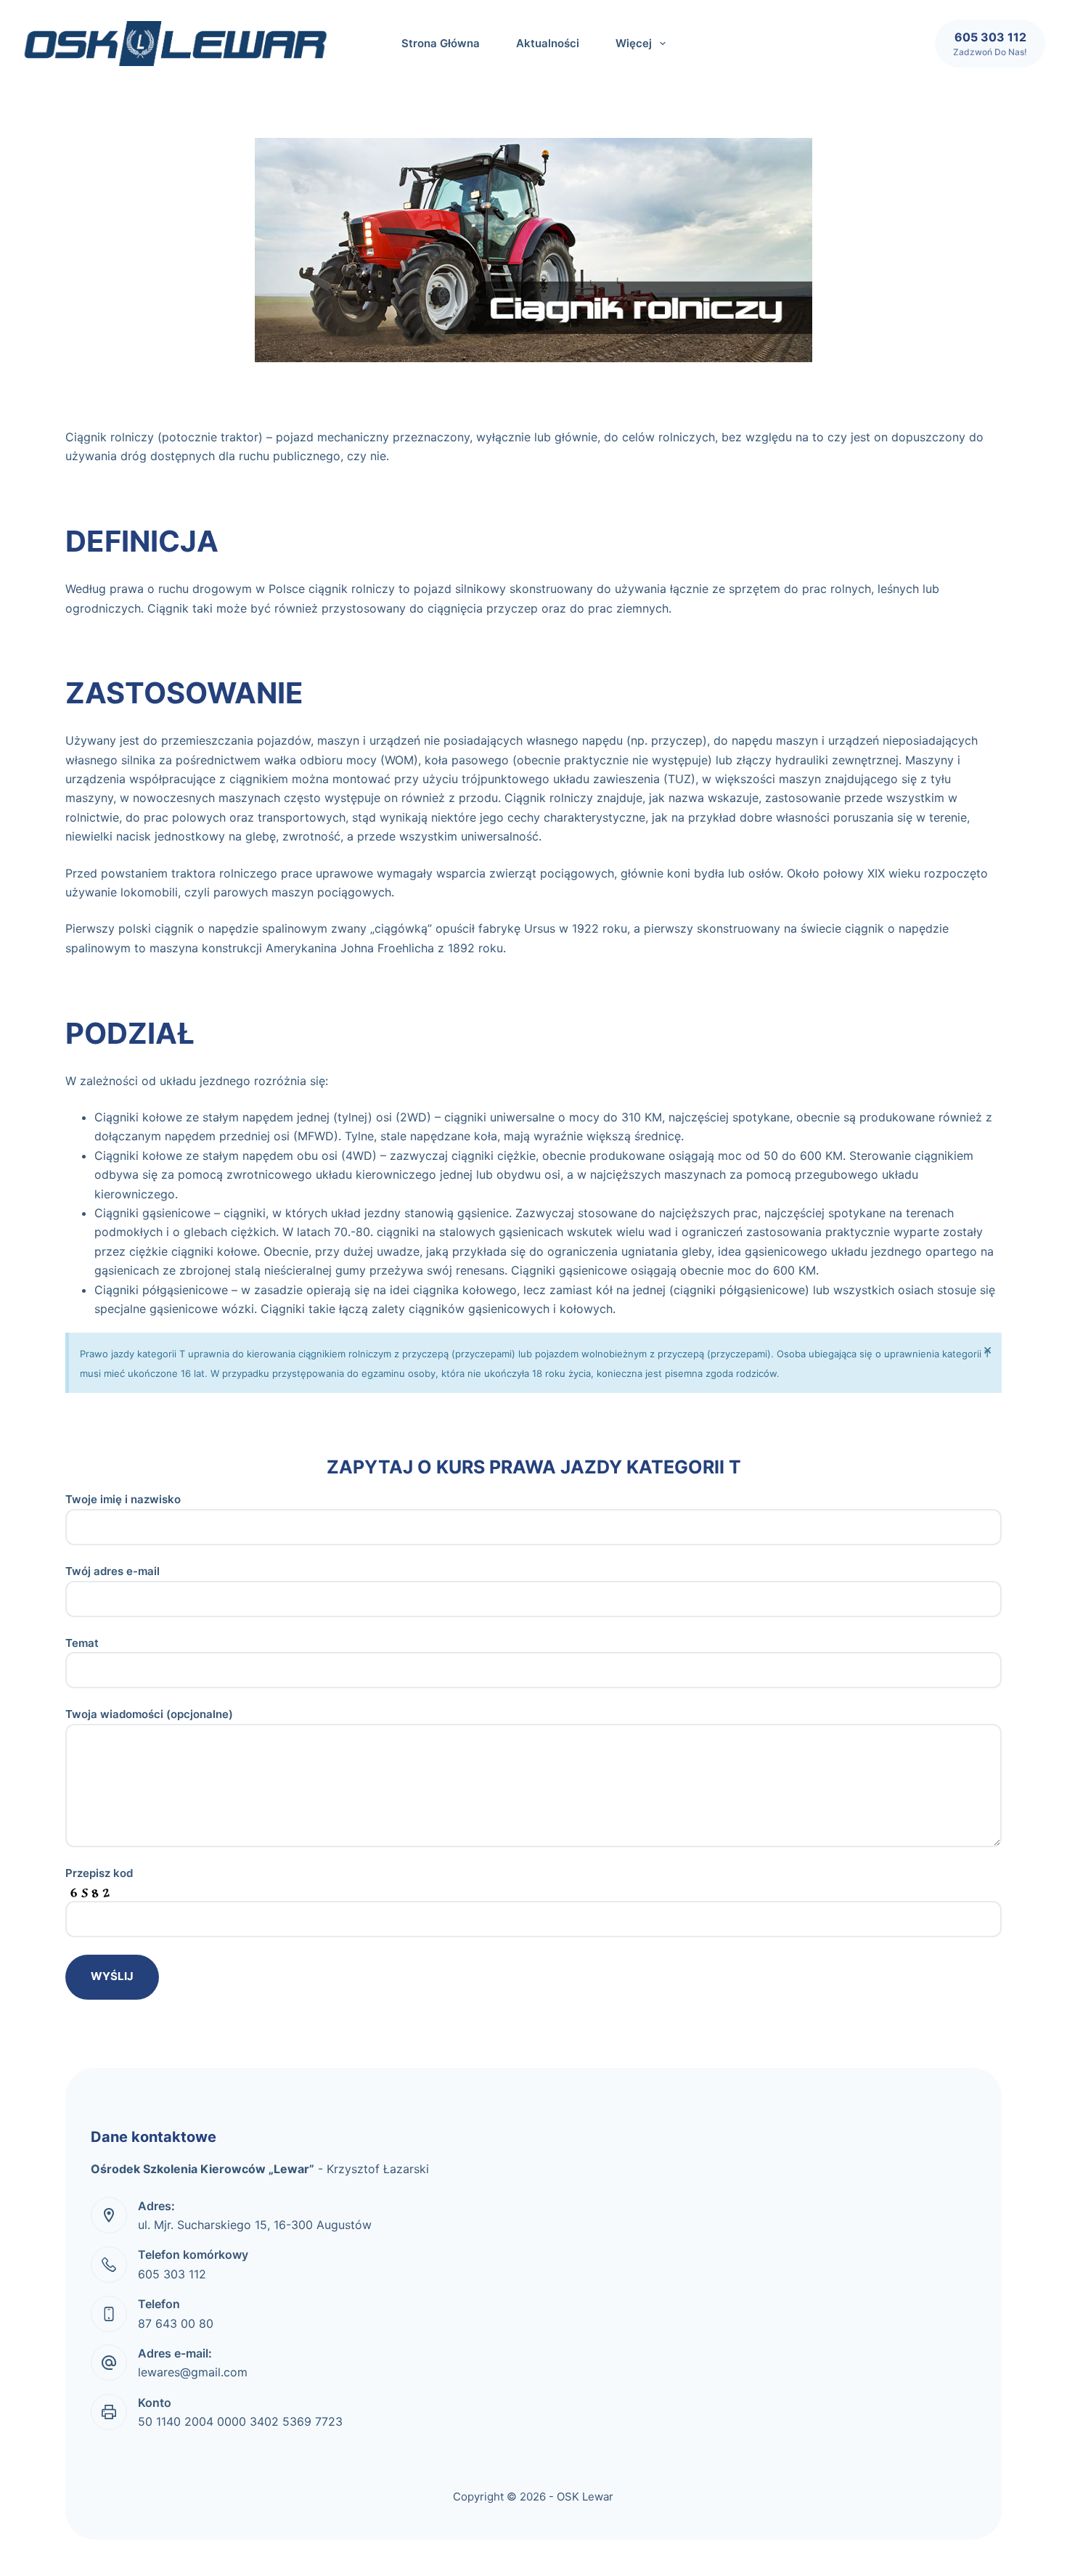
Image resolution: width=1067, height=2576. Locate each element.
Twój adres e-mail (113, 1571)
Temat (82, 1643)
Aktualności (548, 43)
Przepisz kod (99, 1873)
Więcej (634, 43)
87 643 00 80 (176, 2323)
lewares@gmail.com (193, 2372)
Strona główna (441, 43)
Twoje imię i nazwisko (123, 1499)
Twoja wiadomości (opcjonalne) (149, 1714)
